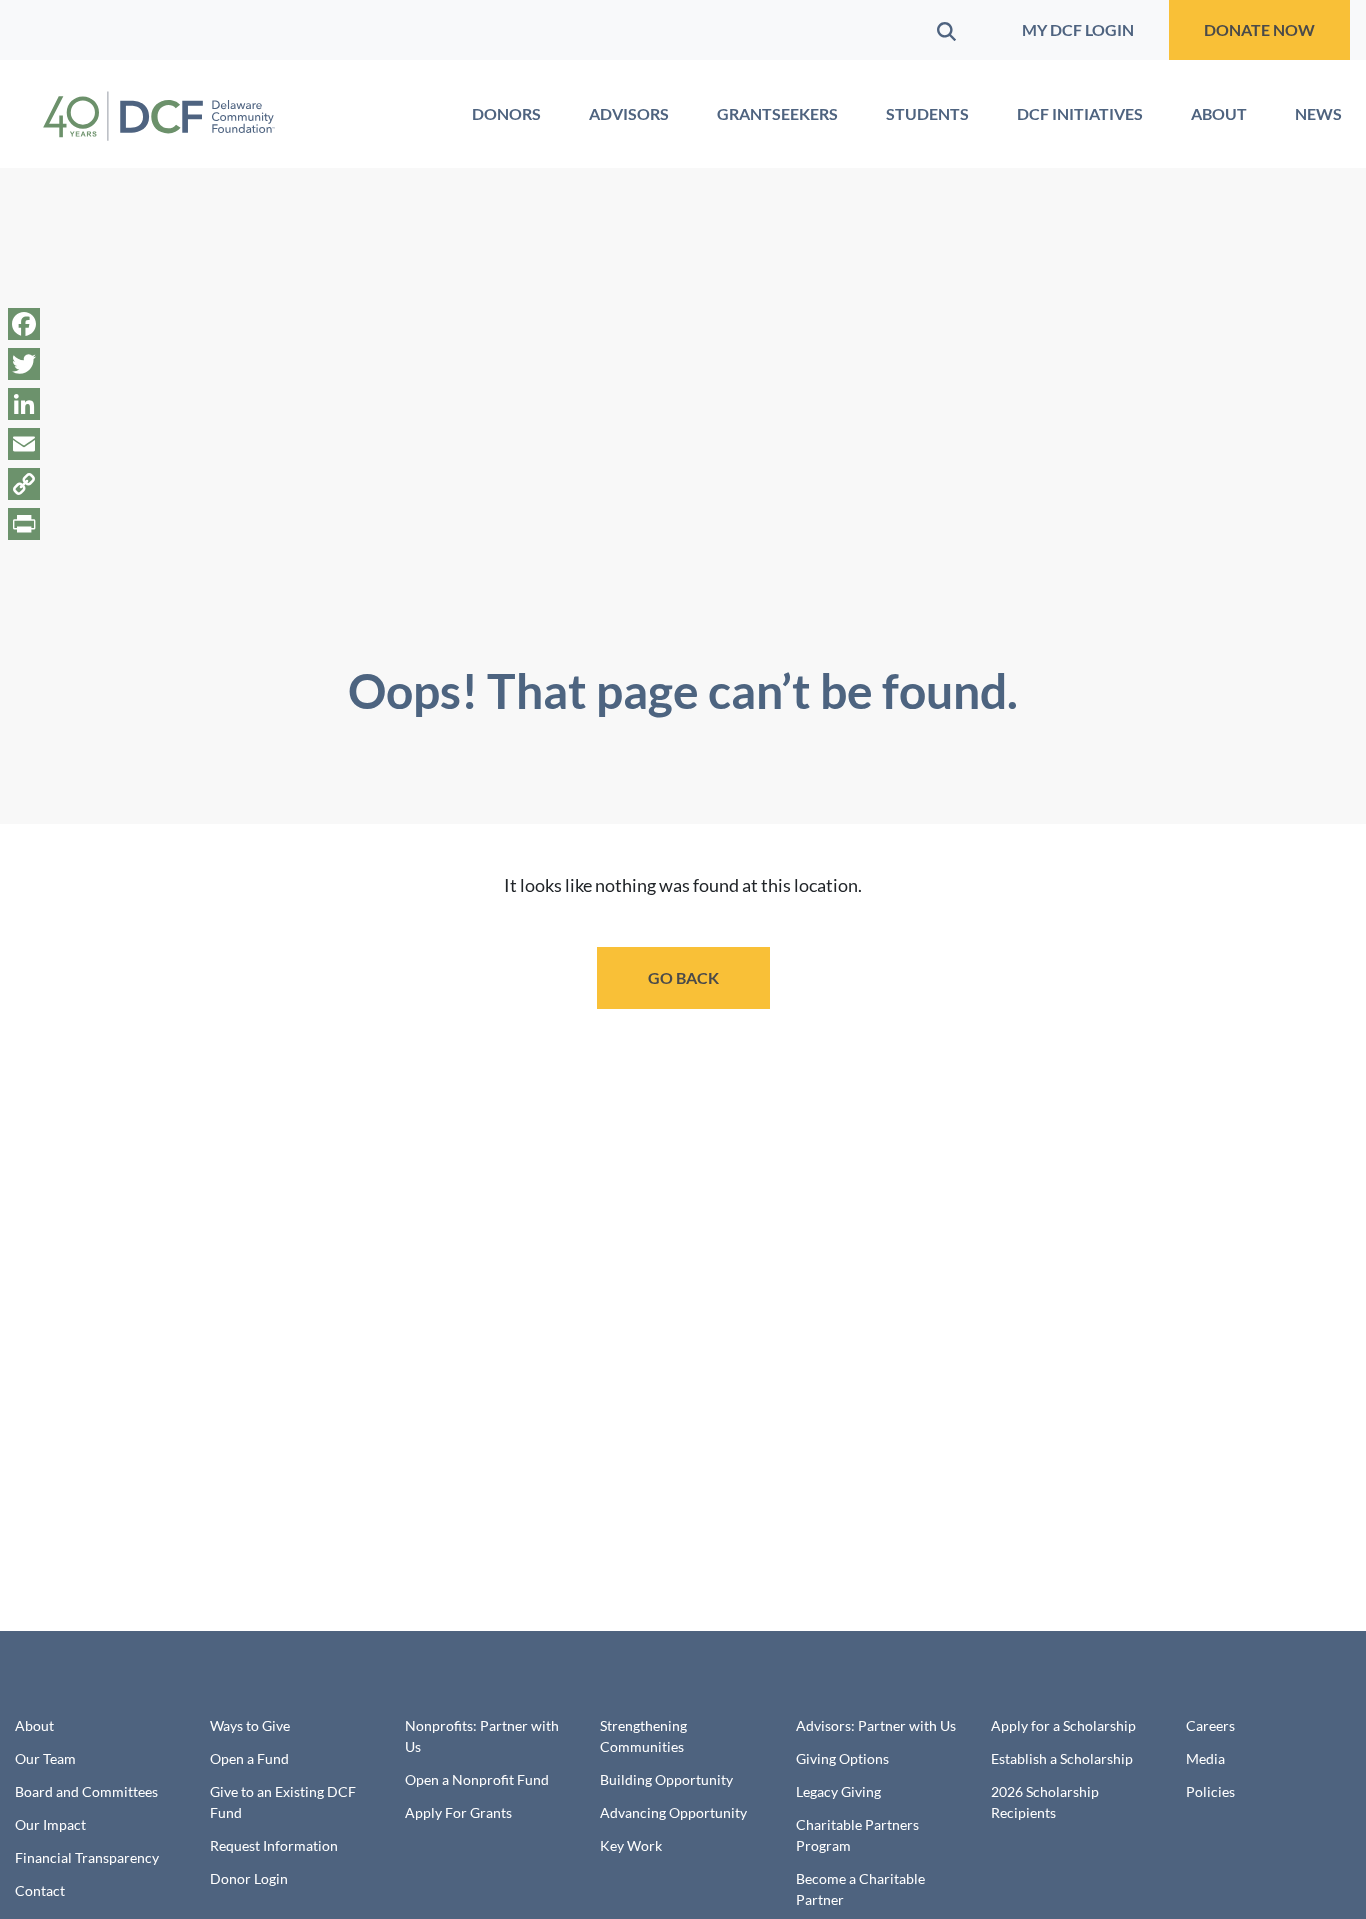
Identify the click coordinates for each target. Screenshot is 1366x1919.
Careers (1210, 1725)
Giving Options (842, 1758)
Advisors (629, 113)
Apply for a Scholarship (1063, 1725)
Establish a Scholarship (1062, 1758)
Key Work (631, 1845)
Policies (1210, 1791)
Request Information (274, 1845)
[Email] (24, 444)
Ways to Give (250, 1725)
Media (1205, 1758)
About (1219, 113)
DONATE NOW (1259, 29)
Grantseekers (777, 113)
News (1318, 113)
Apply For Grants (458, 1812)
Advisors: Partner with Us (876, 1725)
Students (927, 113)
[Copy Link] (24, 484)
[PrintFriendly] (24, 524)
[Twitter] (24, 364)
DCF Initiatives (1080, 113)
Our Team (45, 1758)
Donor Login (249, 1878)
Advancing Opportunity (673, 1812)
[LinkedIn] (24, 404)
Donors (506, 113)
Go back (683, 977)
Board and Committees (86, 1791)
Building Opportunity (666, 1779)
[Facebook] (24, 324)
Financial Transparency (87, 1857)
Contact (40, 1890)
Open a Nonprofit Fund (477, 1779)
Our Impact (50, 1824)
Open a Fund (249, 1758)
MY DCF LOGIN (1078, 29)
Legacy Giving (838, 1791)
